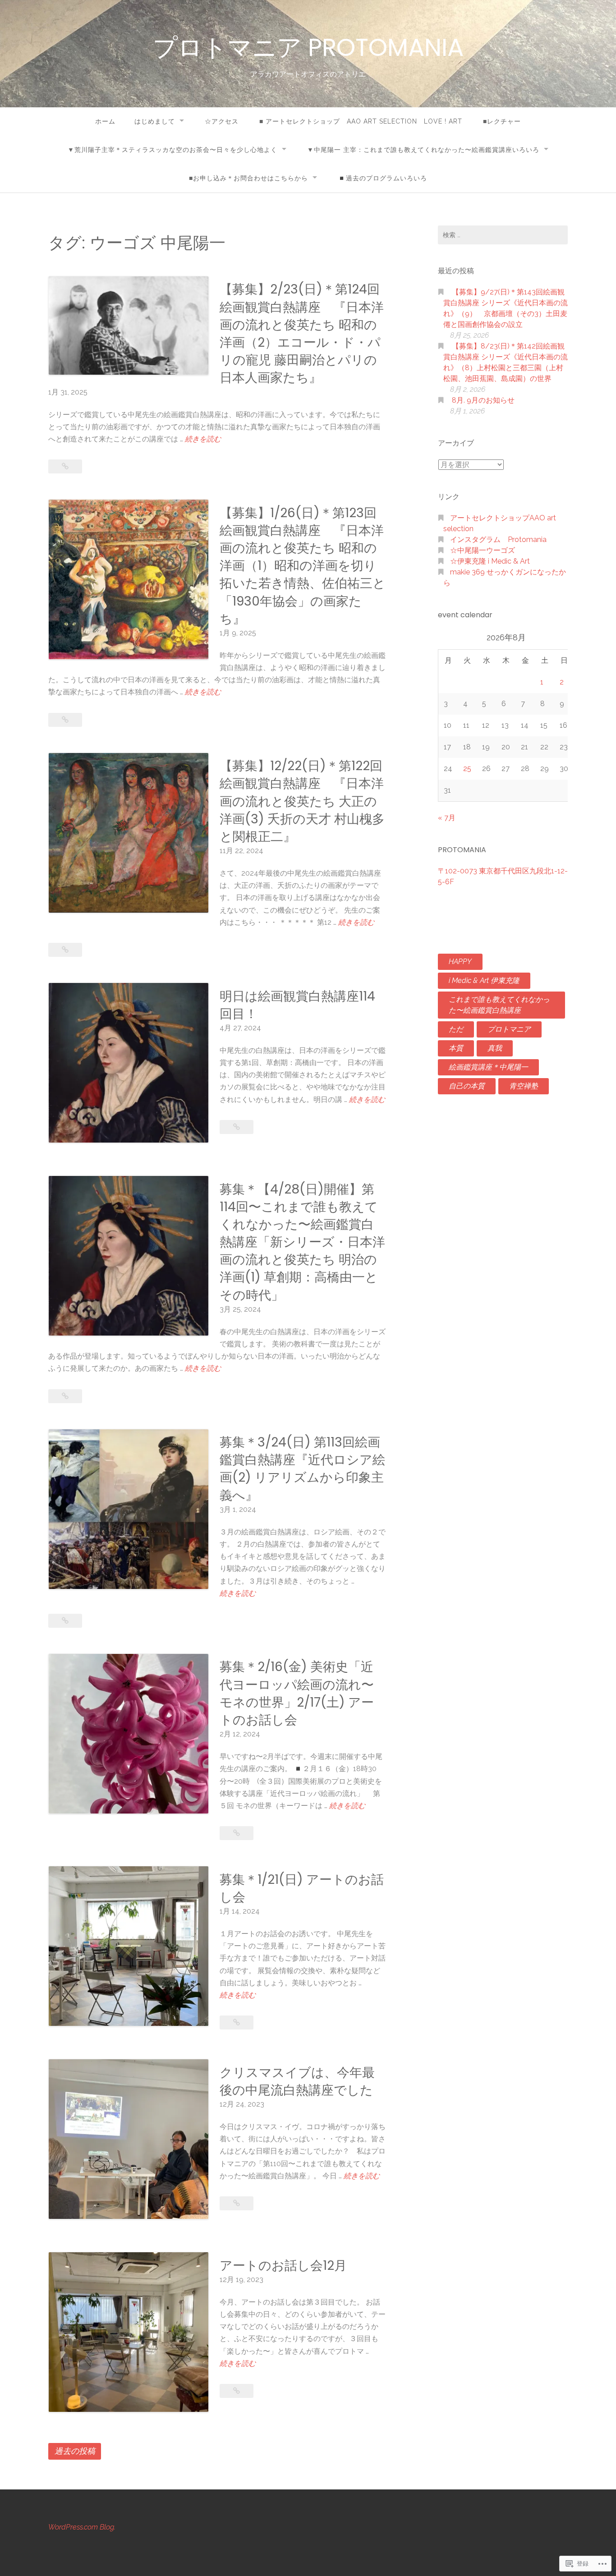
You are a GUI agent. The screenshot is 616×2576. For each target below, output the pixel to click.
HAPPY (460, 962)
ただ (456, 1029)
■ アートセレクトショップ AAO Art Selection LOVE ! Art (361, 121)
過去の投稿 (75, 2451)
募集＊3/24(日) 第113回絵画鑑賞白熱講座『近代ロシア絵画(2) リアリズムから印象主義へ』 (302, 1469)
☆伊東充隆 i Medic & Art (490, 561)
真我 (495, 1048)
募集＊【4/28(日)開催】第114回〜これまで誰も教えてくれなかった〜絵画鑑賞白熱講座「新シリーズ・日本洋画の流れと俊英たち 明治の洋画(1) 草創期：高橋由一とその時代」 (302, 1242)
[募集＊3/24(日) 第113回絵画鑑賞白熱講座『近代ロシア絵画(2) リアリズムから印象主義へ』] (65, 1621)
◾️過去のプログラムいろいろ (382, 178)
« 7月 (447, 818)
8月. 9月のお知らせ (483, 400)
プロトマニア (509, 1029)
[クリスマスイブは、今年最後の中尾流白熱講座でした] (237, 2203)
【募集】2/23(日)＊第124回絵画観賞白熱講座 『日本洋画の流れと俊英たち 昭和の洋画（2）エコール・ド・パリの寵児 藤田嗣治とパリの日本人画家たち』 (302, 333)
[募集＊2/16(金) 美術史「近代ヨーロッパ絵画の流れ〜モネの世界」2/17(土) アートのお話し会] (237, 1833)
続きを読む (203, 440)
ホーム (105, 121)
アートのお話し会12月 (283, 2266)
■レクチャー (502, 121)
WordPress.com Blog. (82, 2527)
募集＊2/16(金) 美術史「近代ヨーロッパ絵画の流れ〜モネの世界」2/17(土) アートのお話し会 (297, 1693)
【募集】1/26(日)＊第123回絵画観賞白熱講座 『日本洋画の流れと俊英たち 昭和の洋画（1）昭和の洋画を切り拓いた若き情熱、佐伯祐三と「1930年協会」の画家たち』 (303, 566)
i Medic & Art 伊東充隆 (484, 980)
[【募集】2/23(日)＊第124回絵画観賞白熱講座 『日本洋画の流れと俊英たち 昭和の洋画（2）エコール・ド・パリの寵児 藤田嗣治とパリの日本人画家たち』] (65, 466)
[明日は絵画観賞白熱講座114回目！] (237, 1127)
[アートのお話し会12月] (237, 2391)
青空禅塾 (524, 1086)
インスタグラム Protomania (498, 540)
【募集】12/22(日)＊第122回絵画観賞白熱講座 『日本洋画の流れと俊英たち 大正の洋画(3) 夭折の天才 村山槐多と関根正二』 (302, 801)
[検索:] (503, 235)
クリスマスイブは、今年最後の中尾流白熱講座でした (297, 2081)
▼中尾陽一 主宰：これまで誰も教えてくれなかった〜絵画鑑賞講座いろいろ (423, 150)
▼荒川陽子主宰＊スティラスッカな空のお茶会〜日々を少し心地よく (172, 150)
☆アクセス (222, 121)
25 (467, 769)
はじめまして (155, 121)
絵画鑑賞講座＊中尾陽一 (488, 1067)
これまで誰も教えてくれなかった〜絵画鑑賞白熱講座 (499, 1005)
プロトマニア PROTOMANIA (308, 47)
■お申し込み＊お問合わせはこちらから (248, 178)
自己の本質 (467, 1086)
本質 (456, 1048)
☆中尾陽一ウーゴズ (483, 550)
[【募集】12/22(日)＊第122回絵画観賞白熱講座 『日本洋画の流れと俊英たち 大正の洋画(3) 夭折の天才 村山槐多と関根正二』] (65, 950)
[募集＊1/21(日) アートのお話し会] (237, 2023)
